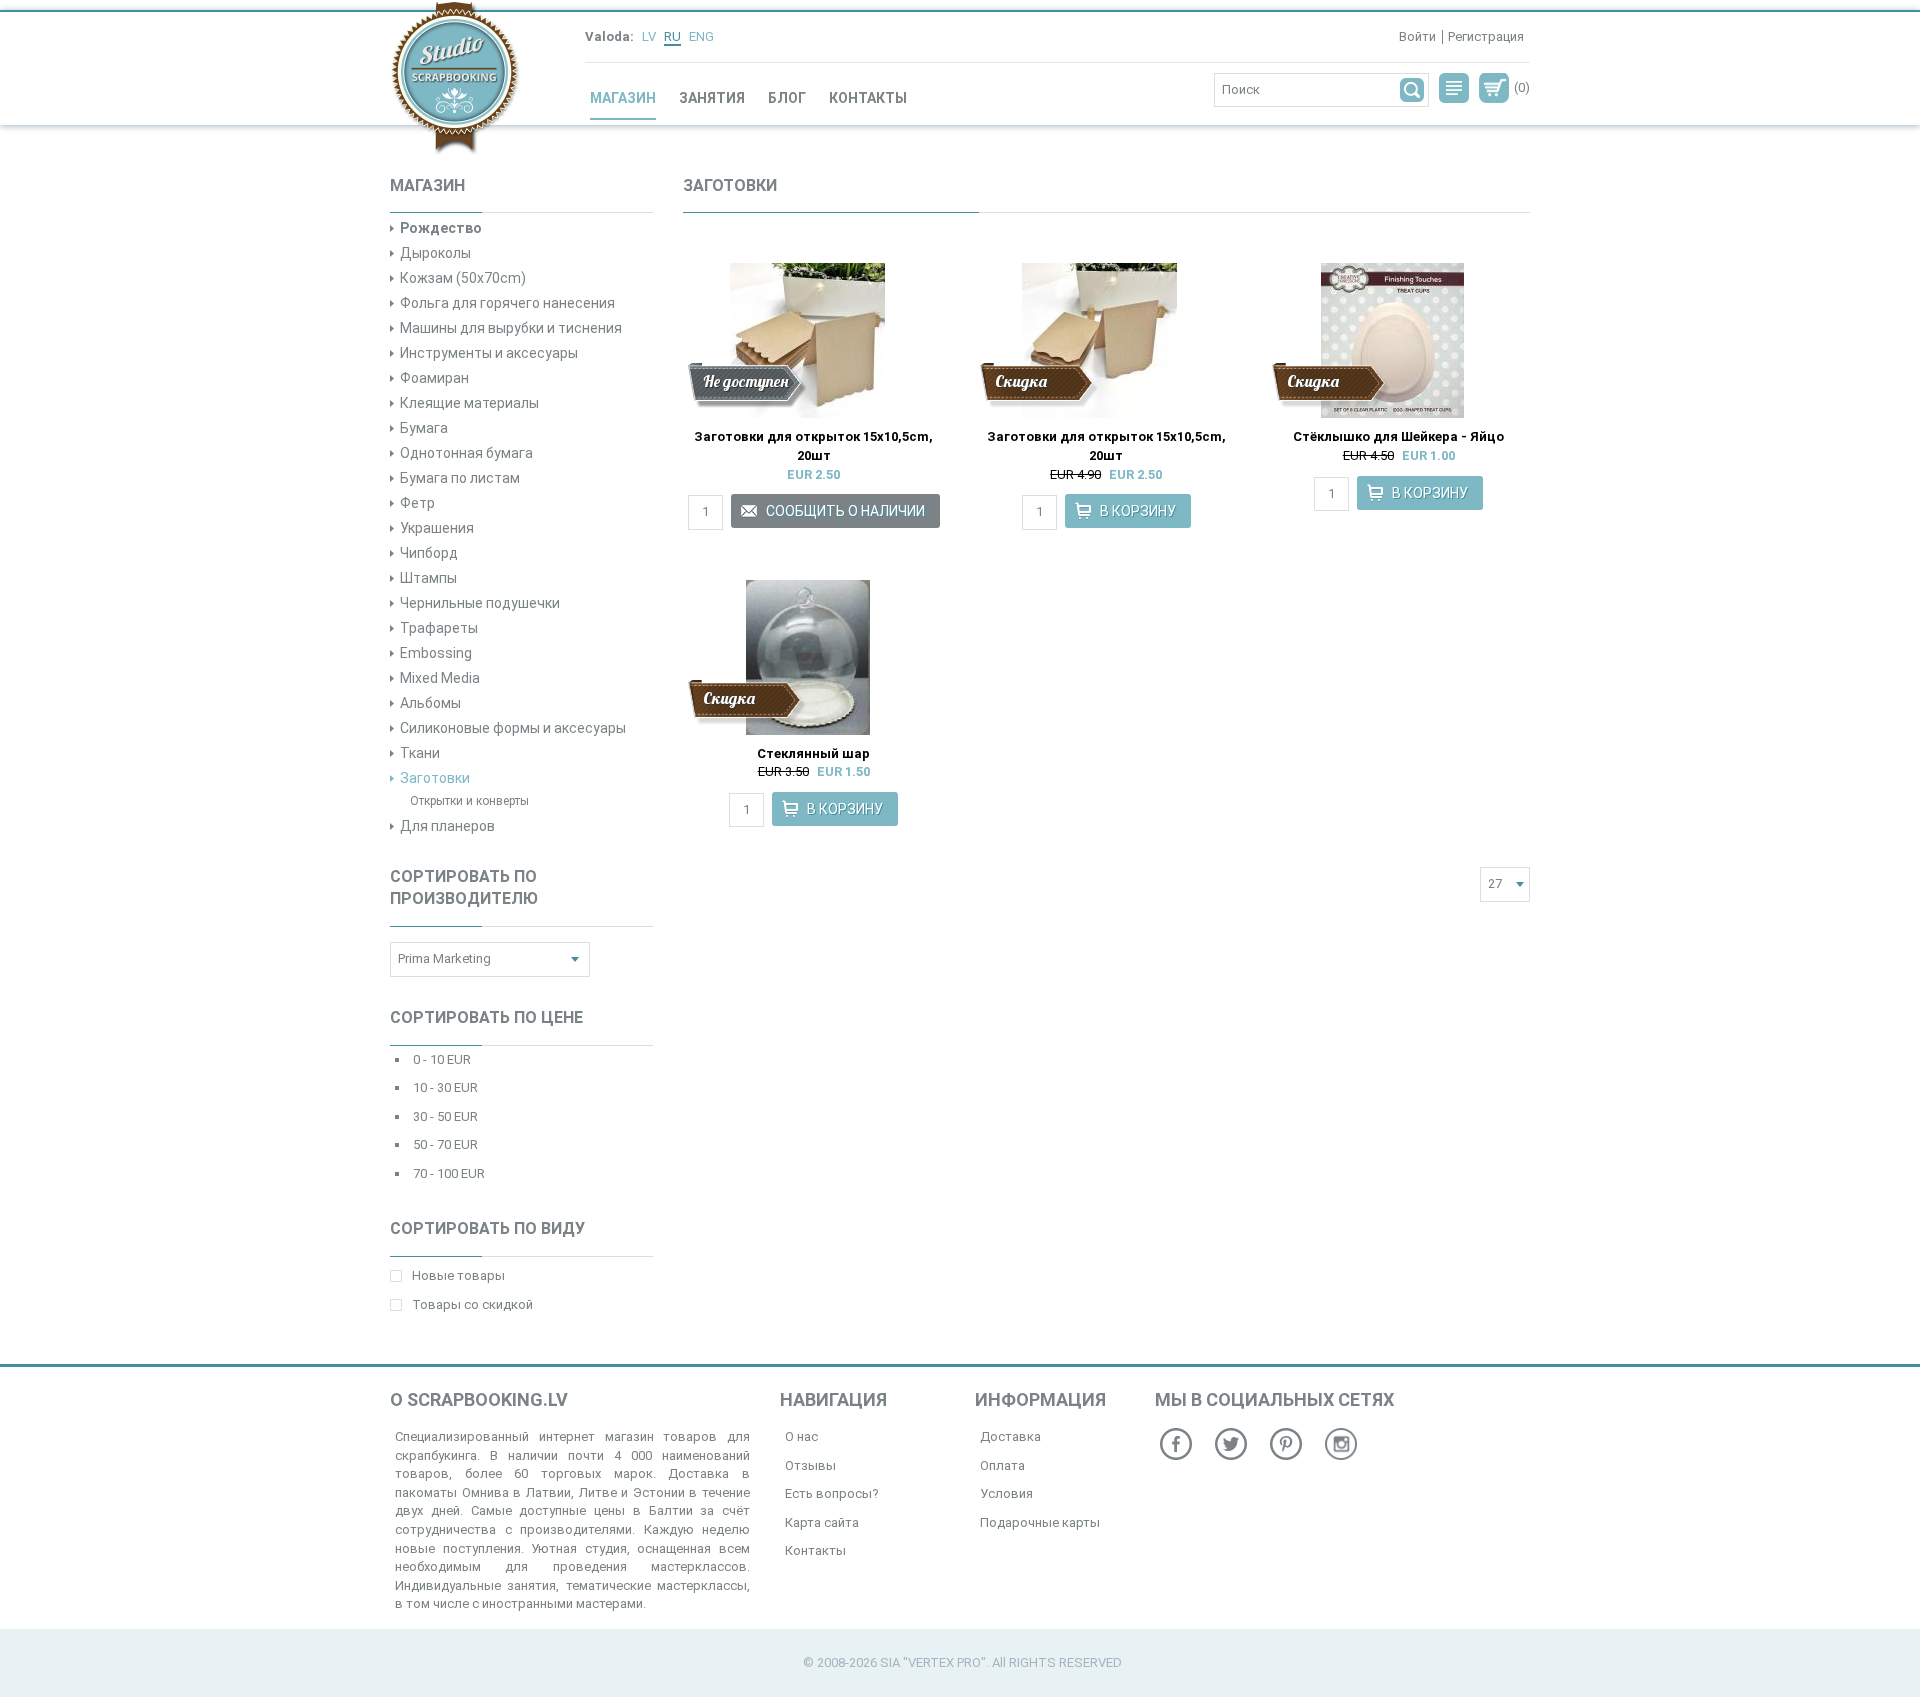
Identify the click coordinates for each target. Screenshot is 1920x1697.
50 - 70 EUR (445, 1144)
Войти (1417, 36)
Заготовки (435, 778)
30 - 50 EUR (445, 1116)
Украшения (437, 528)
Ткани (420, 753)
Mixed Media (440, 678)
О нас (801, 1436)
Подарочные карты (1040, 1522)
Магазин (623, 98)
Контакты (868, 98)
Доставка (1010, 1436)
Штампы (428, 578)
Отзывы (810, 1465)
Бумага (424, 428)
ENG (701, 36)
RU (672, 36)
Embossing (436, 653)
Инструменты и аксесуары (489, 353)
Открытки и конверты (469, 801)
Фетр (417, 503)
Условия (1006, 1493)
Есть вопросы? (832, 1493)
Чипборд (429, 553)
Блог (787, 98)
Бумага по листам (460, 478)
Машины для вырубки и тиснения (511, 328)
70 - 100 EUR (449, 1173)
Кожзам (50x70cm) (463, 278)
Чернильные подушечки (480, 603)
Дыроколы (435, 253)
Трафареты (439, 628)
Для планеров (447, 826)
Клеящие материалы (469, 403)
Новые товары (458, 1275)
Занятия (712, 98)
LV (649, 36)
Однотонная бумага (466, 453)
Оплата (1002, 1465)
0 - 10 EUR (442, 1059)
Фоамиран (434, 378)
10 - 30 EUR (445, 1087)
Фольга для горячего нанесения (507, 303)
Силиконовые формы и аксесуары (513, 728)
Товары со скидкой (472, 1304)
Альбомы (430, 703)
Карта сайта (822, 1522)
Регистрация (1486, 36)
